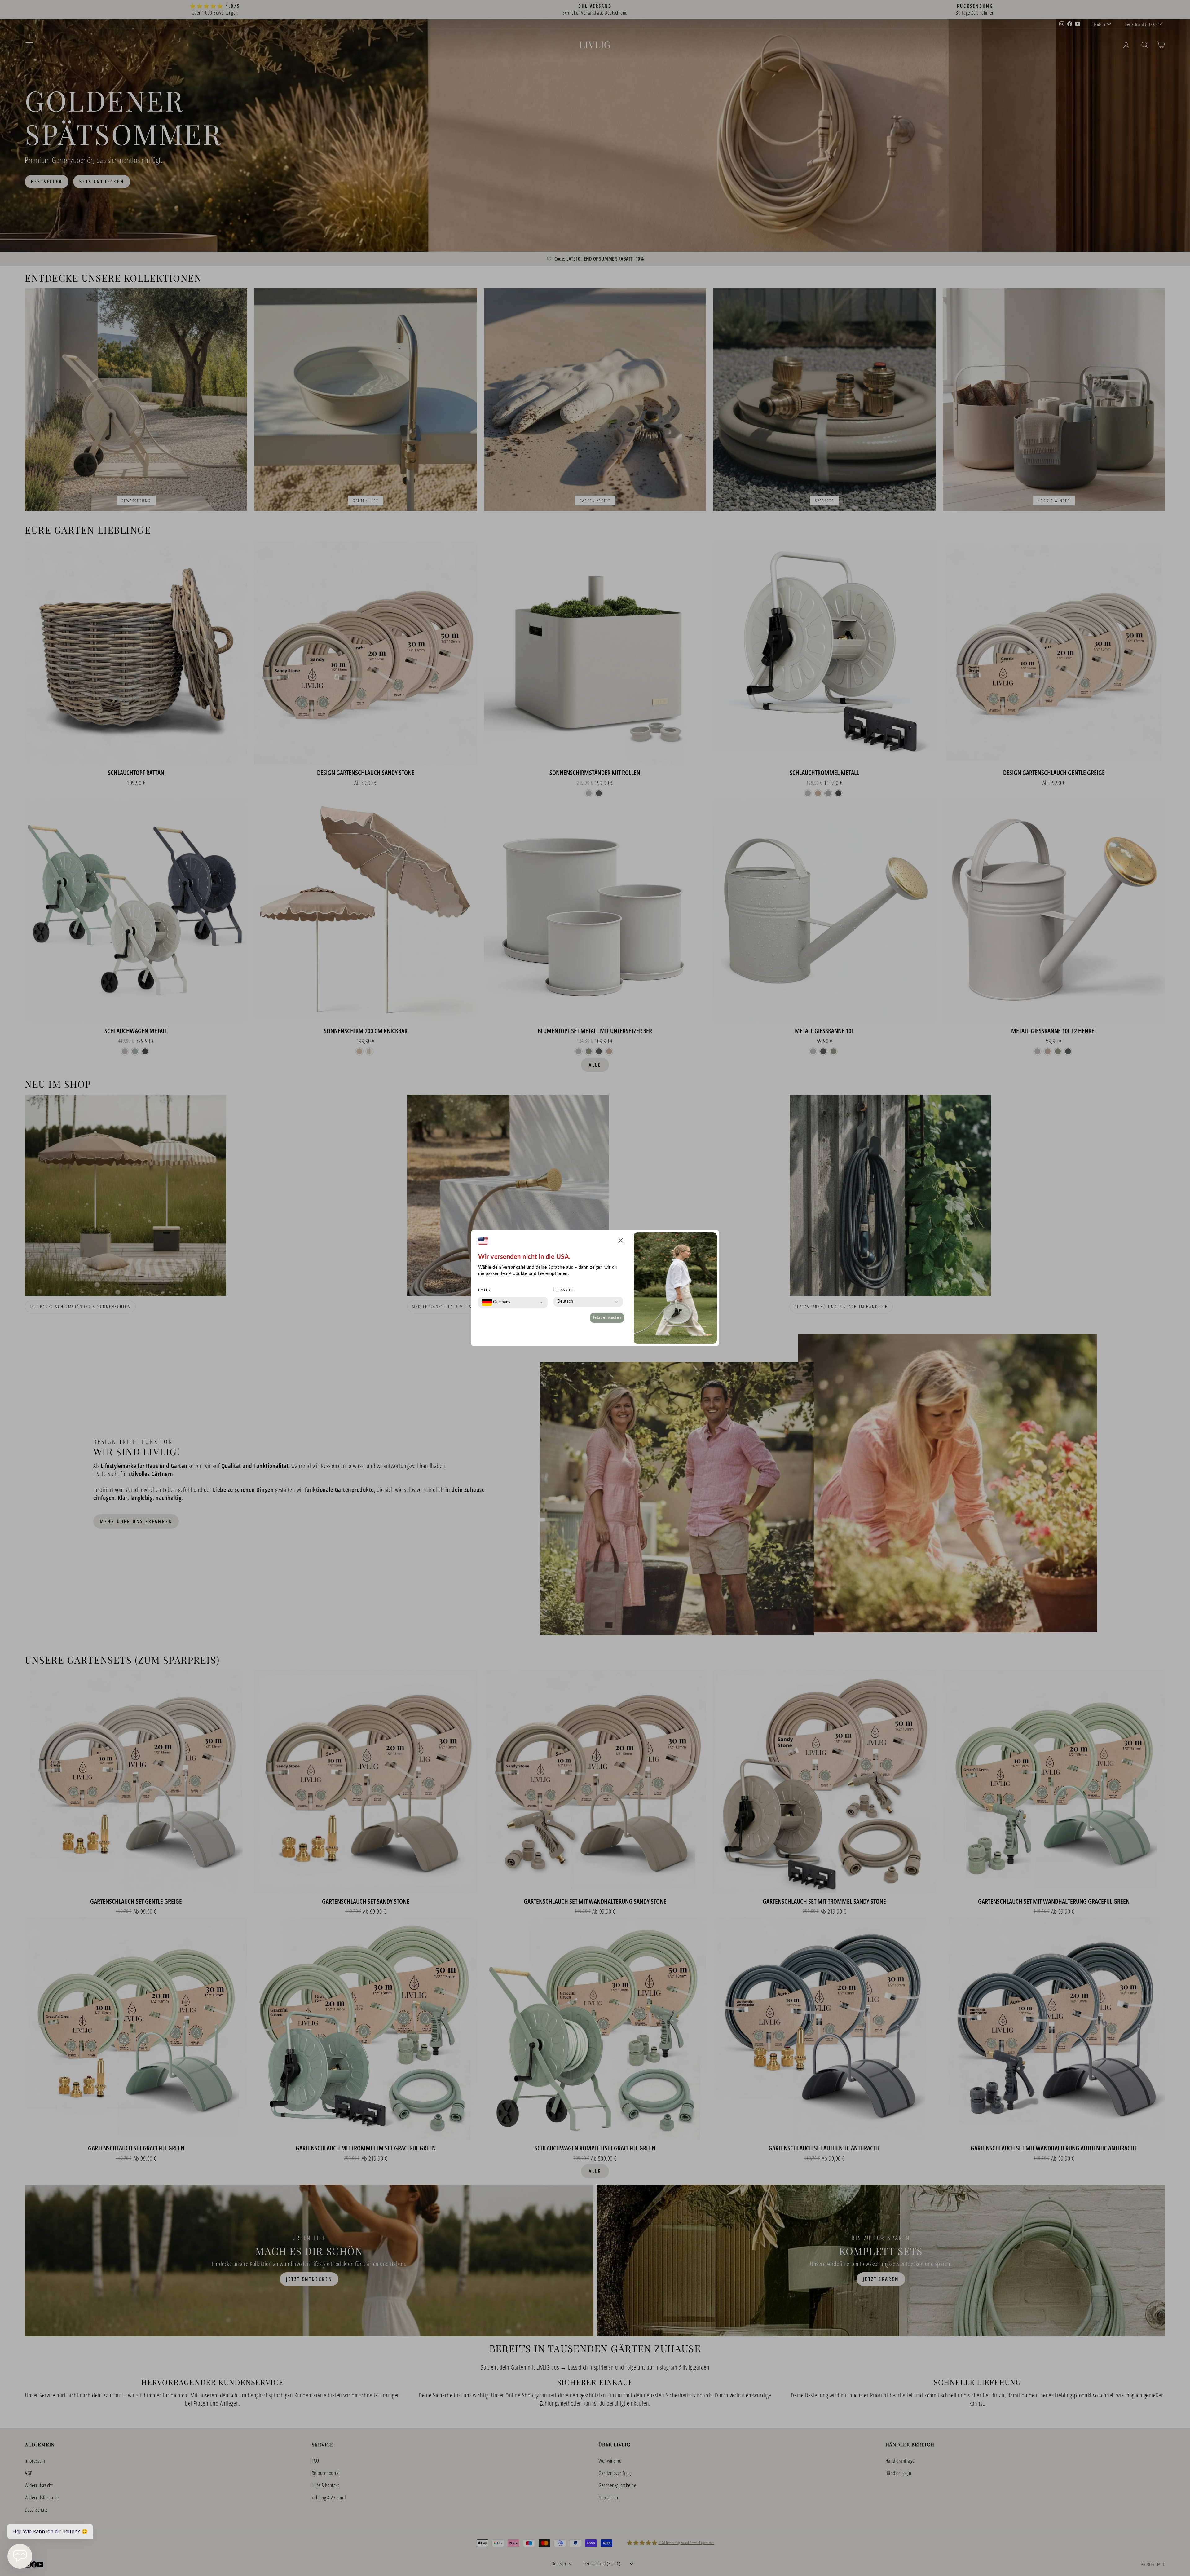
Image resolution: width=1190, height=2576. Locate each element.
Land (485, 1290)
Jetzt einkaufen (607, 1318)
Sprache (564, 1290)
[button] (621, 1241)
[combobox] (496, 1302)
